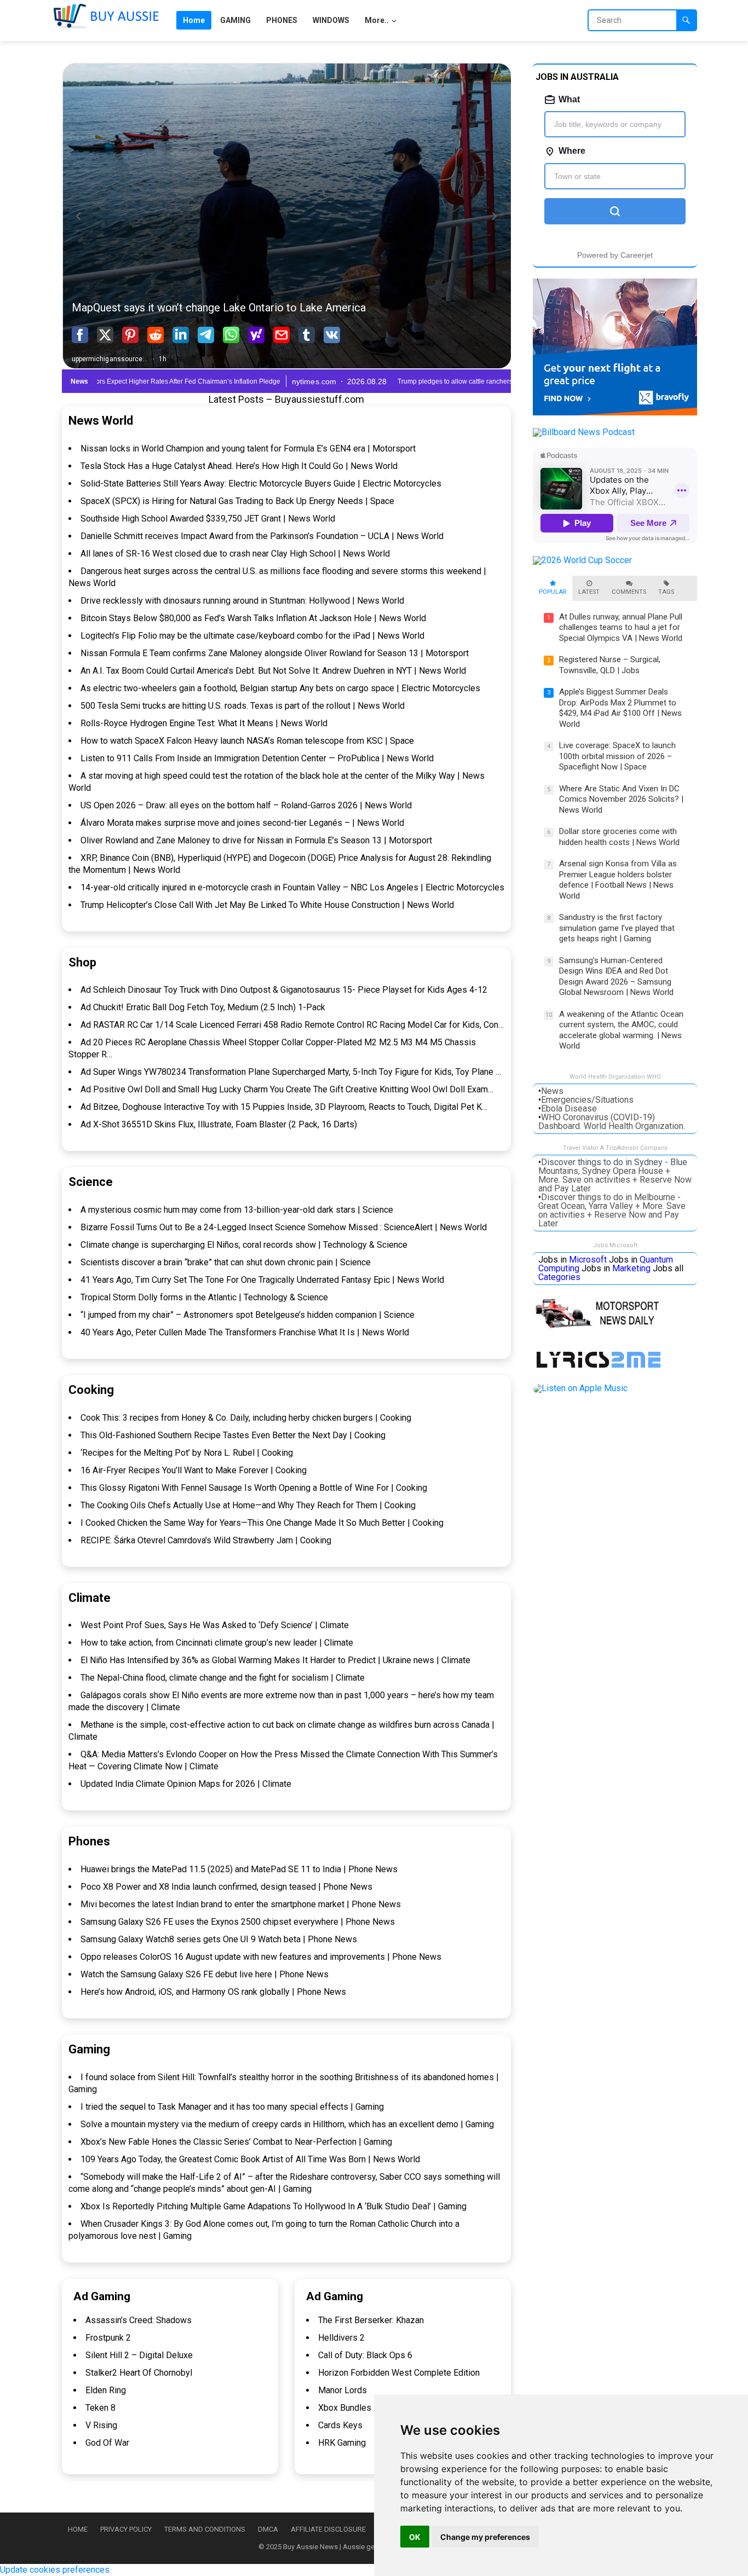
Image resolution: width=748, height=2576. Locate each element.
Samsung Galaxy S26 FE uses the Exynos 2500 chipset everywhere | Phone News (238, 1922)
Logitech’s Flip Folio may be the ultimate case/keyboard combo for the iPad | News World (252, 636)
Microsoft (588, 1260)
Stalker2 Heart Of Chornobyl (139, 2373)
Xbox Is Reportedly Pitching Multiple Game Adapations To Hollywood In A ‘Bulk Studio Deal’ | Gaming (274, 2206)
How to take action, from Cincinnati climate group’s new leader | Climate (217, 1643)
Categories (559, 1277)
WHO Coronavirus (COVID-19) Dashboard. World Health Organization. (612, 1122)
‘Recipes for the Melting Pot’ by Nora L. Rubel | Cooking (187, 1453)
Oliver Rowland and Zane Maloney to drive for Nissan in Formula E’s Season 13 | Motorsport (256, 840)
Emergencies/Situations (587, 1100)
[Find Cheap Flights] (615, 412)
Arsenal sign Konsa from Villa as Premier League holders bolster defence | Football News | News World (618, 880)
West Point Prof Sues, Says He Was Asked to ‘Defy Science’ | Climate (215, 1625)
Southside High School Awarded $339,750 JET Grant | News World (208, 519)
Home (78, 2529)
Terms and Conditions (205, 2529)
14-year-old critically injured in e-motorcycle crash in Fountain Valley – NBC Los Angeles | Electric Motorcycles (292, 887)
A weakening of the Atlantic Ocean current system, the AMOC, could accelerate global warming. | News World (621, 1030)
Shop (82, 962)
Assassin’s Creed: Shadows (139, 2320)
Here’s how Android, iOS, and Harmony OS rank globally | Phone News (213, 1992)
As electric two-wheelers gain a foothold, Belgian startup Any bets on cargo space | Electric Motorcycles (280, 688)
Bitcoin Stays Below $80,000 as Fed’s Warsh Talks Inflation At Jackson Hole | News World (253, 618)
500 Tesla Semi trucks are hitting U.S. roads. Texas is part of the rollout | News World (243, 706)
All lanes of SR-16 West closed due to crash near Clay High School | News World (235, 554)
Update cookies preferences (55, 2570)
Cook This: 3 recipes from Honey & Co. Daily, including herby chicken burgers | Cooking (246, 1418)
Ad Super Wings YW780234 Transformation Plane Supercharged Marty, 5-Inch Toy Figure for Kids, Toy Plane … (291, 1072)
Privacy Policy (126, 2529)
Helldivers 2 (341, 2338)
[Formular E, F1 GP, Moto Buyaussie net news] (602, 1328)
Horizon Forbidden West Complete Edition (399, 2373)
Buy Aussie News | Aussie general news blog (354, 2547)
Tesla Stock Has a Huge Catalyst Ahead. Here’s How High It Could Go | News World (239, 466)
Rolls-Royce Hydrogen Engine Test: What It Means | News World (204, 723)
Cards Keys (340, 2425)
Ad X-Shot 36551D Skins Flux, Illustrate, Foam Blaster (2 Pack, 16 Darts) (219, 1124)
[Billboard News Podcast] (584, 432)
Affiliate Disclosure (328, 2529)
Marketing (631, 1268)
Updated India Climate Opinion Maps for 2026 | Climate (186, 1784)
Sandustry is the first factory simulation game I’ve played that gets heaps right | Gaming (617, 928)
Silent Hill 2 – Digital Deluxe (139, 2355)
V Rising (101, 2425)
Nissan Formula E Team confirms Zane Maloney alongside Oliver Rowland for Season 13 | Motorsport (275, 653)
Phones (89, 1841)
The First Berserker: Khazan (371, 2320)
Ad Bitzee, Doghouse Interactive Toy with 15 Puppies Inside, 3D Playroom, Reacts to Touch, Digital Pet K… (284, 1107)
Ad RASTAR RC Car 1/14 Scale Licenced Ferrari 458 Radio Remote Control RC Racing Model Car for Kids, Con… (292, 1025)
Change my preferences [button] (485, 2537)
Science (91, 1182)
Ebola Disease (569, 1108)
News (552, 1091)
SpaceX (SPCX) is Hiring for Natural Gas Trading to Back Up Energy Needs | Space (237, 501)
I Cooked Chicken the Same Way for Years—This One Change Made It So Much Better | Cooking (262, 1523)
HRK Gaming (342, 2443)
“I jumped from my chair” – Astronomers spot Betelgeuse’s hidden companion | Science (248, 1315)
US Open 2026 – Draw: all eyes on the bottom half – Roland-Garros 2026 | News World (246, 805)
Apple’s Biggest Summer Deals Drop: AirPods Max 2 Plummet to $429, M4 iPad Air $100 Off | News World (620, 708)
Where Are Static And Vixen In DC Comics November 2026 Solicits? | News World (621, 799)
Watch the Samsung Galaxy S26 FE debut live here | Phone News (205, 1974)
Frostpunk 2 (108, 2338)
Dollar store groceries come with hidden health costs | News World (619, 837)
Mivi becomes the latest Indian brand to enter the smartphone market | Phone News (241, 1904)
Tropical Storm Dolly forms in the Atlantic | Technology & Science (204, 1297)
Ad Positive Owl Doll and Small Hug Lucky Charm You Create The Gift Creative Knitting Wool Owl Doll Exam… (287, 1089)
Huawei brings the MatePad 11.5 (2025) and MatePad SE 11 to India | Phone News (239, 1869)
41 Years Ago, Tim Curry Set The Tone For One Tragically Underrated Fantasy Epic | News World (262, 1280)
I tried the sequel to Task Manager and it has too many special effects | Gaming (232, 2107)
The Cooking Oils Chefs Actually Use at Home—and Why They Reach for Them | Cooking (248, 1505)
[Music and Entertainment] (601, 1368)
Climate (90, 1598)
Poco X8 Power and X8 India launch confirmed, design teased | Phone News (226, 1887)
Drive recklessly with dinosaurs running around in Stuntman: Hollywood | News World (242, 601)
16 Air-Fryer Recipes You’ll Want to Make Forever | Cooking (194, 1470)
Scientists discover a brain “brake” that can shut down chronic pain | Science (226, 1262)
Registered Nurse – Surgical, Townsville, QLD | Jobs (610, 665)
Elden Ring (106, 2390)
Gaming (89, 2049)
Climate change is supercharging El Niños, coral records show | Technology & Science (244, 1245)
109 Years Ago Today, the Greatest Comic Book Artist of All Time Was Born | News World (250, 2159)
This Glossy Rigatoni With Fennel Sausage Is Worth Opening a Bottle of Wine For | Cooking (254, 1488)
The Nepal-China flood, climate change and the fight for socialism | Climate (223, 1678)
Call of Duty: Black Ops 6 (365, 2355)
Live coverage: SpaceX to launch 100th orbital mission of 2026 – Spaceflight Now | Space (617, 756)
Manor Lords (343, 2390)
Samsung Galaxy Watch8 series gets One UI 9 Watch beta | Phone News (219, 1939)
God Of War (107, 2443)
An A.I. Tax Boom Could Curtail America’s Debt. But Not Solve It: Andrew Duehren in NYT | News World (273, 671)
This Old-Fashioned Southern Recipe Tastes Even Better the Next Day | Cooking (233, 1435)
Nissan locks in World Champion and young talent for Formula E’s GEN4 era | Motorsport (248, 448)
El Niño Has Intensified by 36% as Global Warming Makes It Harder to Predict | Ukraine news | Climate (275, 1660)
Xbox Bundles (345, 2408)
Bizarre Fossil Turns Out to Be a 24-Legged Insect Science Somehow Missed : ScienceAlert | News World (284, 1227)
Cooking (91, 1390)
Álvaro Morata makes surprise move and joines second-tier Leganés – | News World (242, 823)
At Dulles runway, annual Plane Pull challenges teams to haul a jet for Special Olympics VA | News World (621, 627)
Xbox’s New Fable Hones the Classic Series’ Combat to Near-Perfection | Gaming (236, 2142)
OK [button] (415, 2537)
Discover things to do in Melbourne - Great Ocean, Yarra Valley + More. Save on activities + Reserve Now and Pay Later (612, 1210)
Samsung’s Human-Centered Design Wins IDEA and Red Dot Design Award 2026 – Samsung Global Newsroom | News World (616, 977)
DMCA (268, 2529)
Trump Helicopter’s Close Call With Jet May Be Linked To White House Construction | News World (267, 905)
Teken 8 (100, 2408)
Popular (553, 592)
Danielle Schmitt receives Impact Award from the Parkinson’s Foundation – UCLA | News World (262, 536)
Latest (589, 592)
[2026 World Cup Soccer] (582, 560)
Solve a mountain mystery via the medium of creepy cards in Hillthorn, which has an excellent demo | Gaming (287, 2124)
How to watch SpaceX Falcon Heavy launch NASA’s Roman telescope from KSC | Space (247, 741)
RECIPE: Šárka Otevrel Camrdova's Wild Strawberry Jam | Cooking (206, 1540)
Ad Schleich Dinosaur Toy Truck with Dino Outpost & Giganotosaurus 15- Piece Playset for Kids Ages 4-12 (284, 990)
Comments (629, 592)
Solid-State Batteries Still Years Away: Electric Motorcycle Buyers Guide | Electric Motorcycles (261, 484)
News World (101, 421)
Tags (666, 592)
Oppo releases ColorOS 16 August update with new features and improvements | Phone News (261, 1957)
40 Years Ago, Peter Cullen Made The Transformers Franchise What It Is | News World (245, 1332)
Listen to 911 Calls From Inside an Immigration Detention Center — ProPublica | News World (257, 758)
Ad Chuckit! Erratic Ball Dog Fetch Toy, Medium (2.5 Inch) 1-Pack (203, 1007)
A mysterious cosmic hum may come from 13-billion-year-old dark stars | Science (237, 1210)
